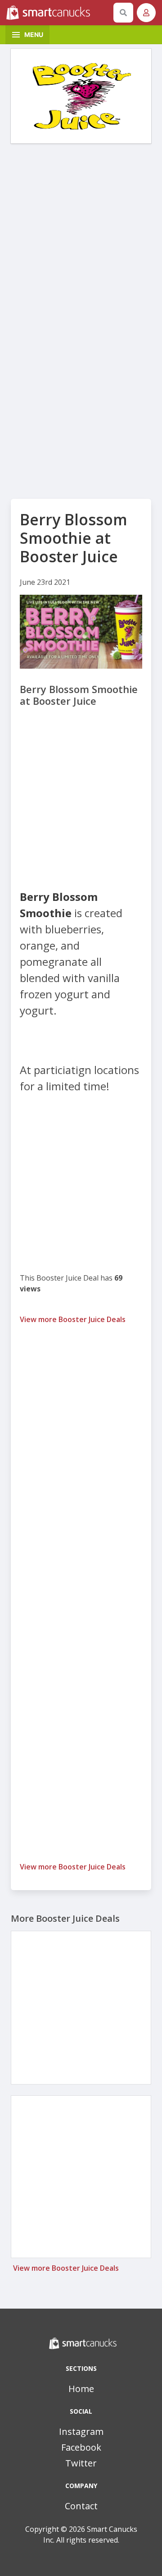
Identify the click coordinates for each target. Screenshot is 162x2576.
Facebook (81, 2447)
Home (81, 2389)
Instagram (81, 2431)
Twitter (81, 2463)
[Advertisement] (81, 234)
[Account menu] (146, 13)
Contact (81, 2506)
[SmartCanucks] (58, 13)
